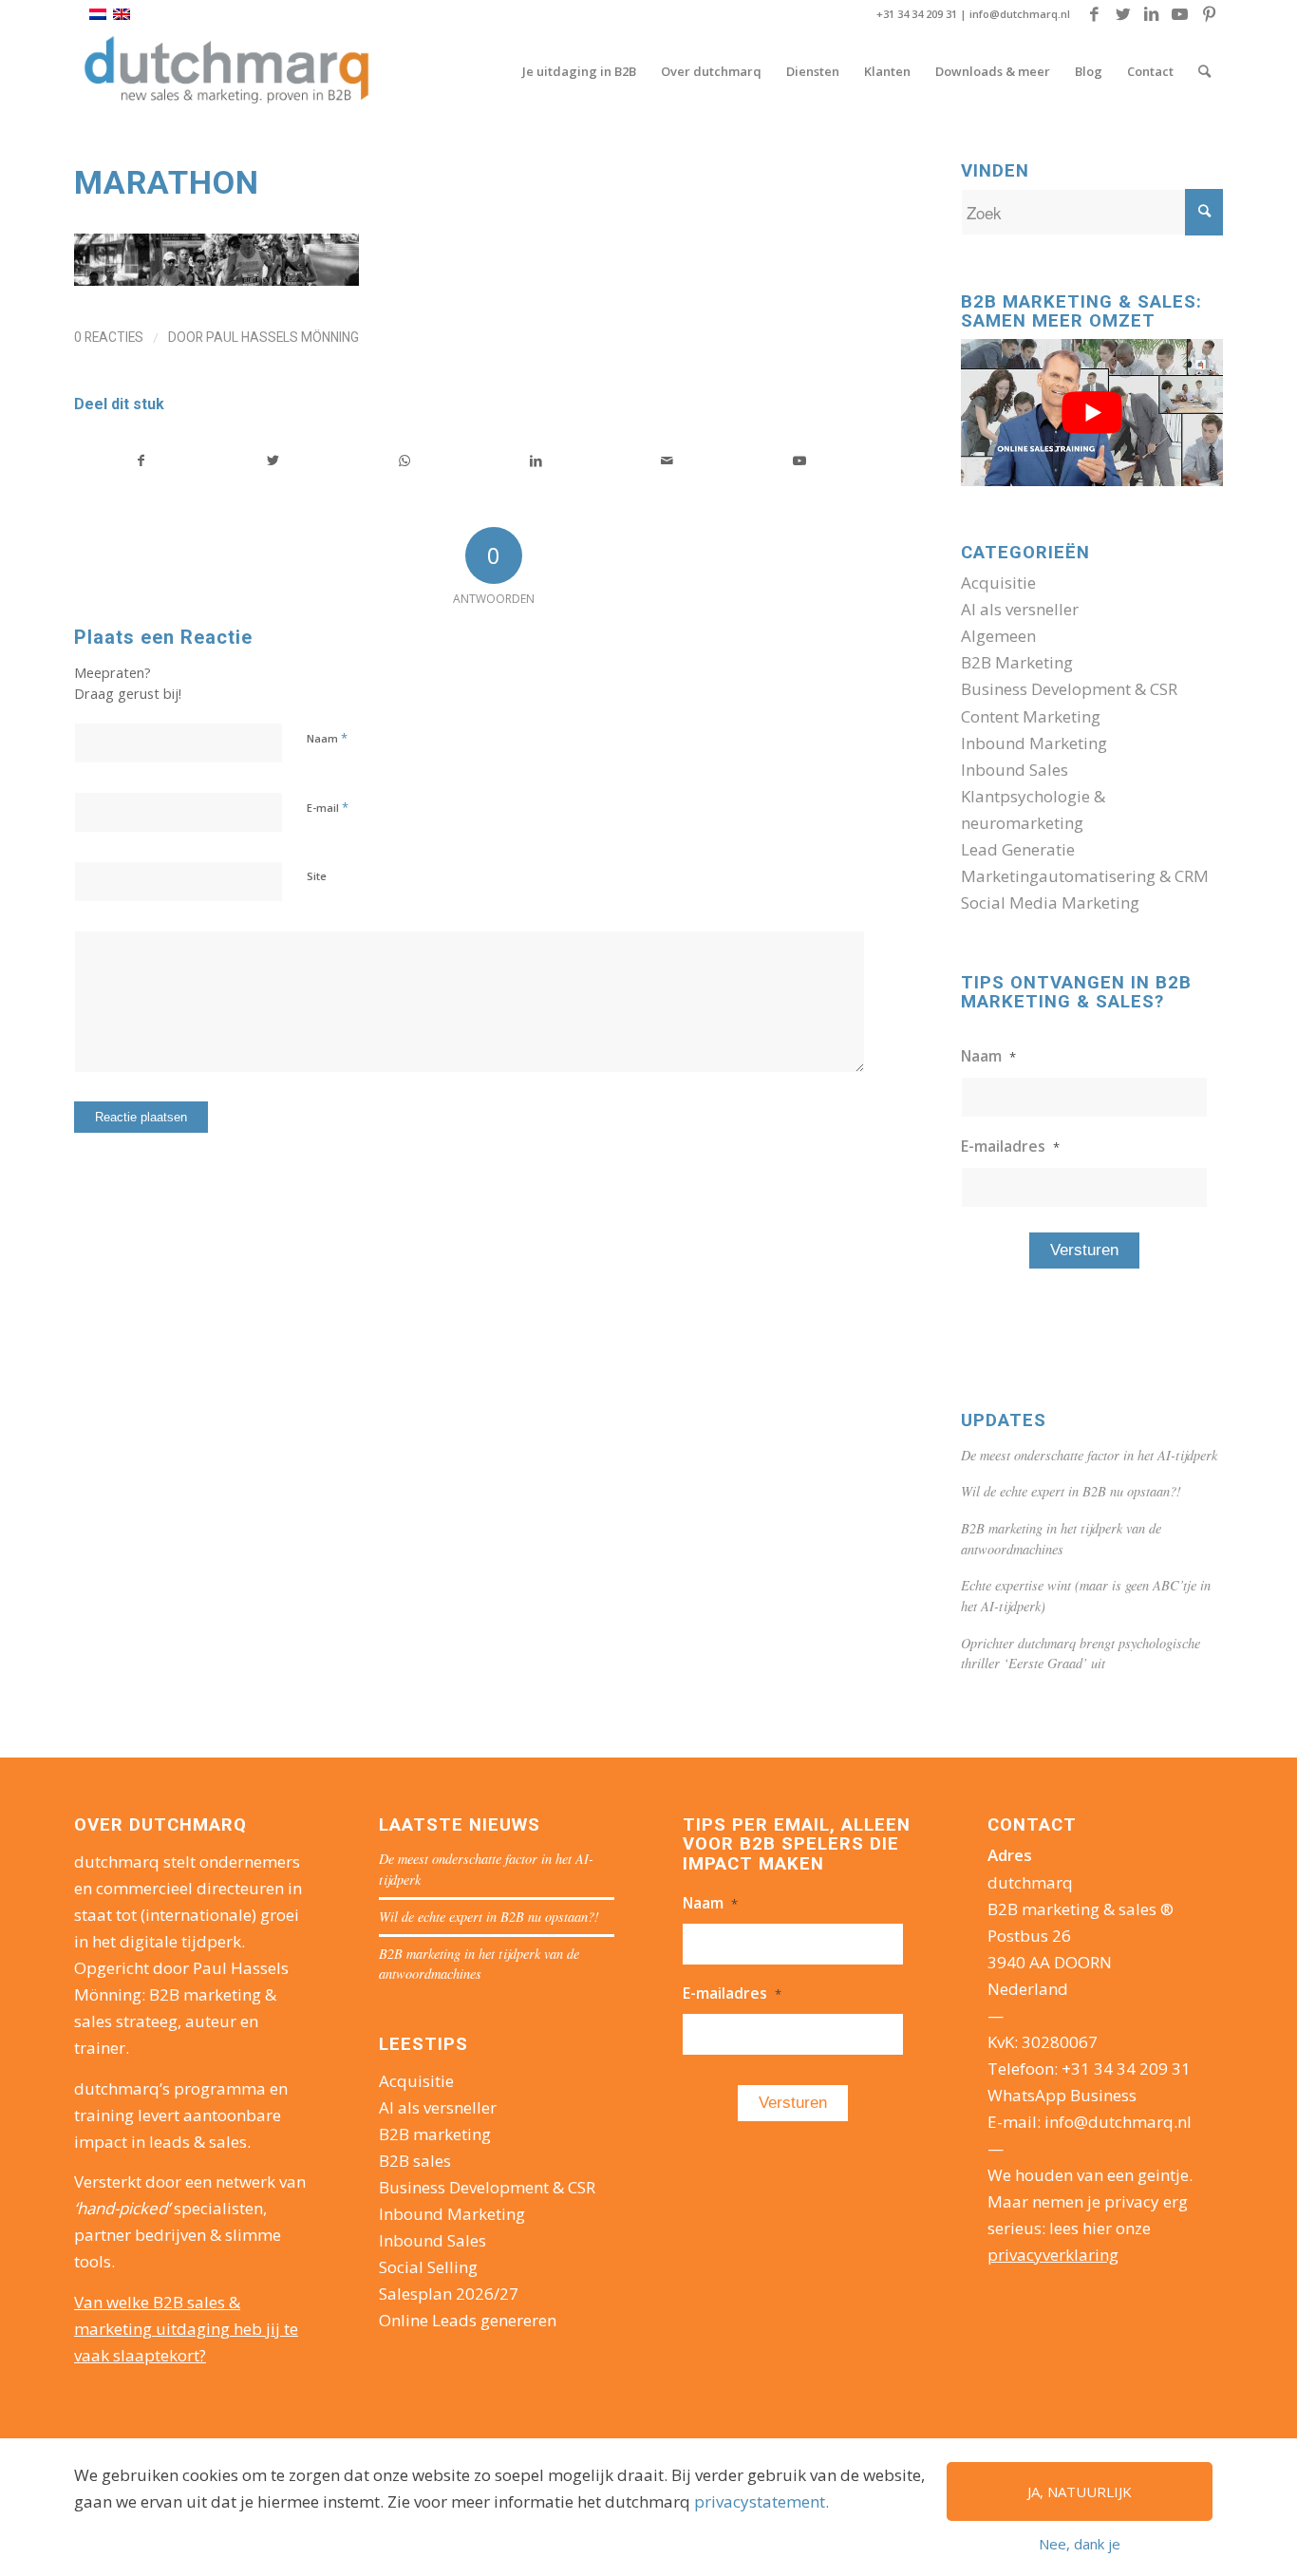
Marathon (167, 182)
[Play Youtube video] (1092, 413)
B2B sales (415, 2161)
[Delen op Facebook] (141, 461)
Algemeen (998, 636)
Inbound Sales (1015, 770)
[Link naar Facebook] (1094, 14)
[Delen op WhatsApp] (404, 461)
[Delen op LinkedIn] (536, 461)
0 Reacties (109, 337)
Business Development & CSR (1069, 689)
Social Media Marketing (1050, 903)
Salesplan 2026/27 (449, 2294)
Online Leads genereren (468, 2320)
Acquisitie (998, 583)
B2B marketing (435, 2134)
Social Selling (428, 2267)
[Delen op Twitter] (273, 461)
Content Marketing (1031, 716)
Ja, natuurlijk (1080, 2491)
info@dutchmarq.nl (1020, 14)
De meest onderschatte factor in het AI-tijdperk (1089, 1455)
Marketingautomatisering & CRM (1085, 876)
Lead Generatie (1018, 849)
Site (317, 876)
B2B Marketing (1017, 662)
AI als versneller (1020, 609)
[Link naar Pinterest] (1209, 14)
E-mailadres (1010, 1146)
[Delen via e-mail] (667, 461)
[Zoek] (1204, 71)
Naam (327, 738)
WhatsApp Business (1062, 2095)
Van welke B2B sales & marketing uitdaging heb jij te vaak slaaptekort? (186, 2329)
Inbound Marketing (1034, 743)
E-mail (328, 807)
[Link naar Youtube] (1180, 14)
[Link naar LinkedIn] (1151, 14)
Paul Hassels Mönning (282, 337)
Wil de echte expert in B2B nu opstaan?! (1071, 1491)
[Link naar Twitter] (1123, 14)
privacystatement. (761, 2501)
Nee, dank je (1080, 2544)
